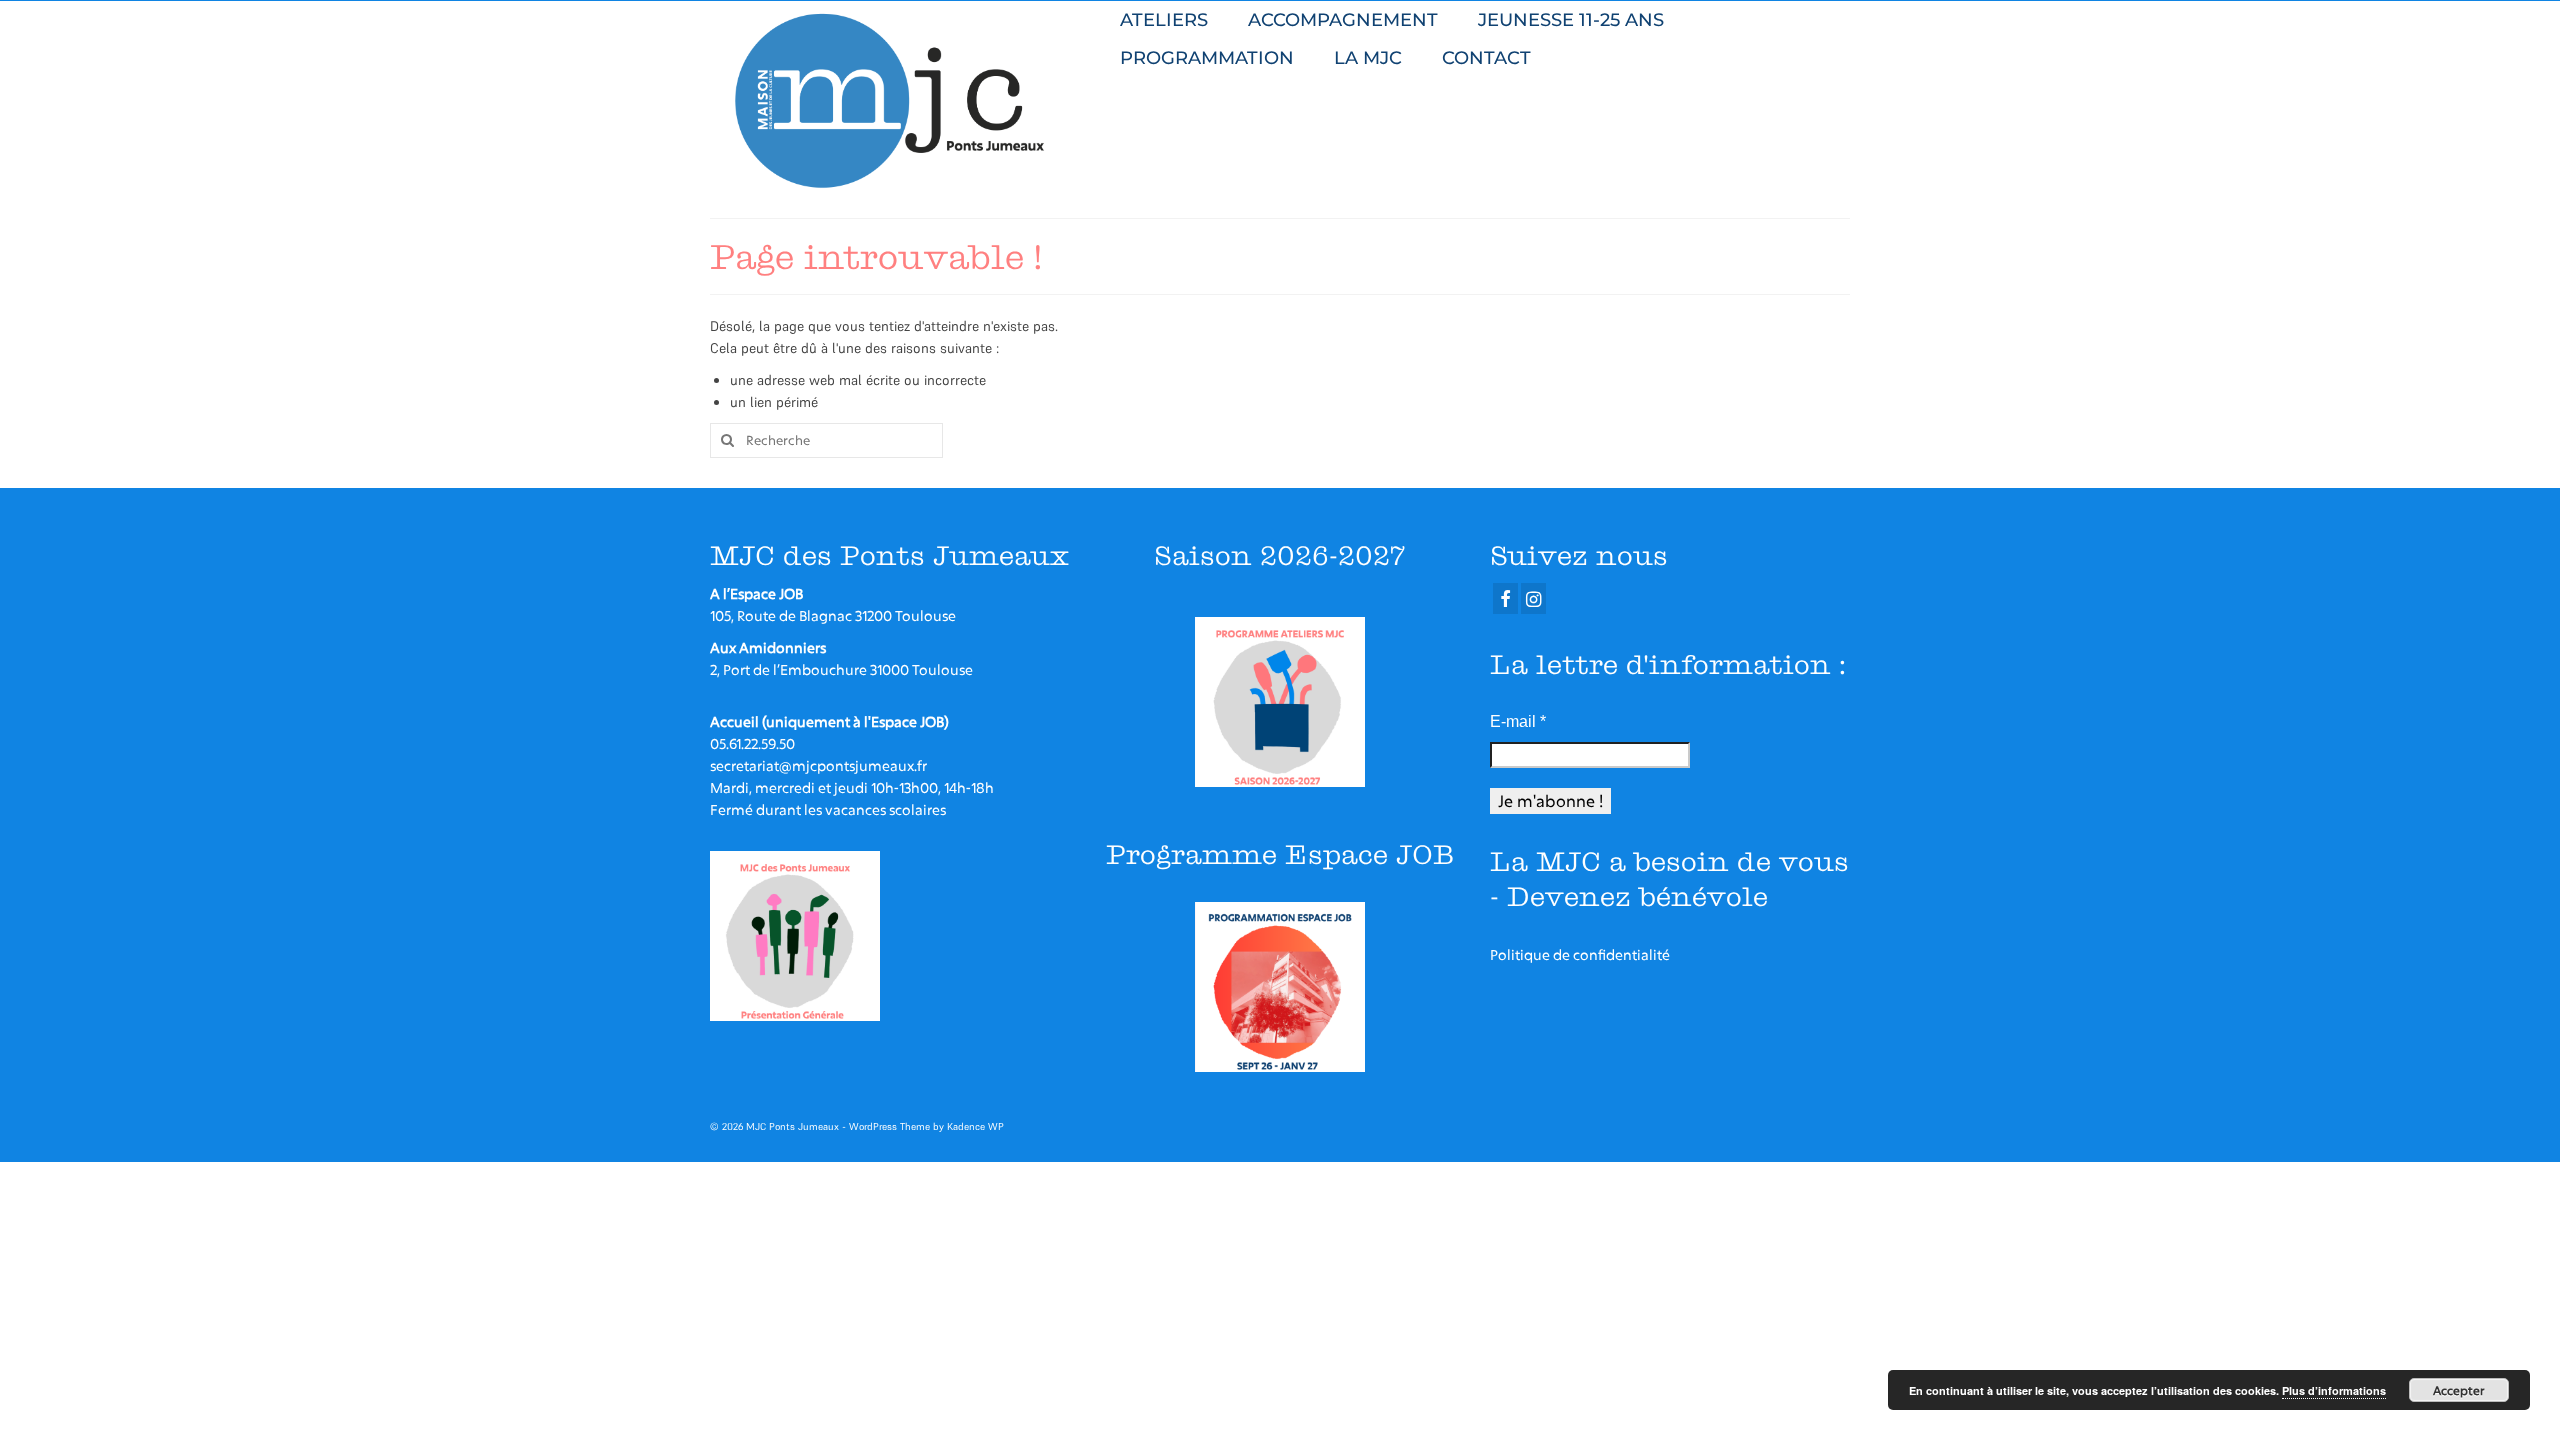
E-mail (1518, 721)
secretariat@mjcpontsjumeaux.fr (818, 765)
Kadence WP (975, 1126)
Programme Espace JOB (1280, 854)
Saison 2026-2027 (1279, 555)
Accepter (2459, 1390)
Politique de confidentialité (1580, 954)
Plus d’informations (2334, 1390)
